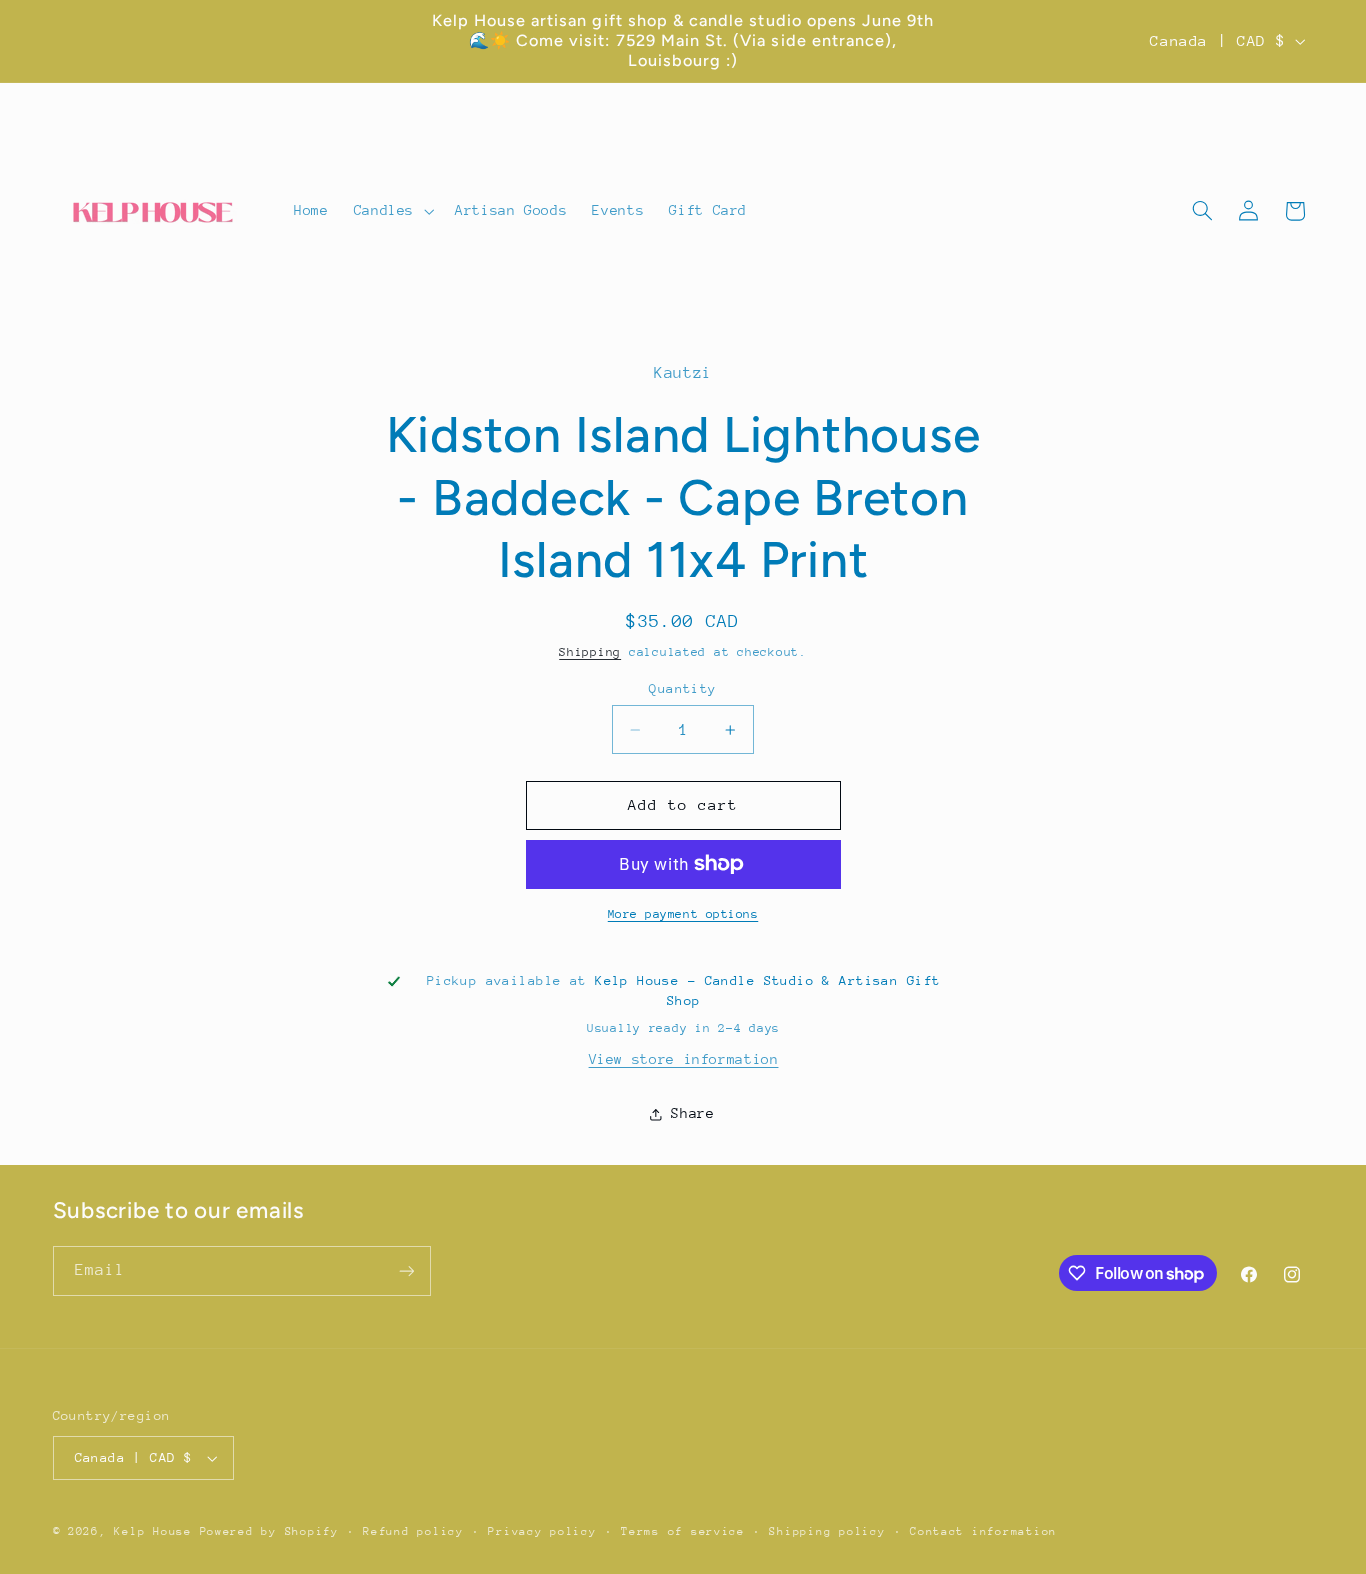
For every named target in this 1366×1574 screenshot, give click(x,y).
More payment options (683, 914)
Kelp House (152, 1531)
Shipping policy (827, 1531)
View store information (684, 1059)
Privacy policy (542, 1531)
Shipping (590, 652)
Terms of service (683, 1531)
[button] (391, 211)
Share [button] (692, 1113)
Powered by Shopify (269, 1531)
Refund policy (413, 1531)
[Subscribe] (406, 1270)
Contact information (983, 1531)
